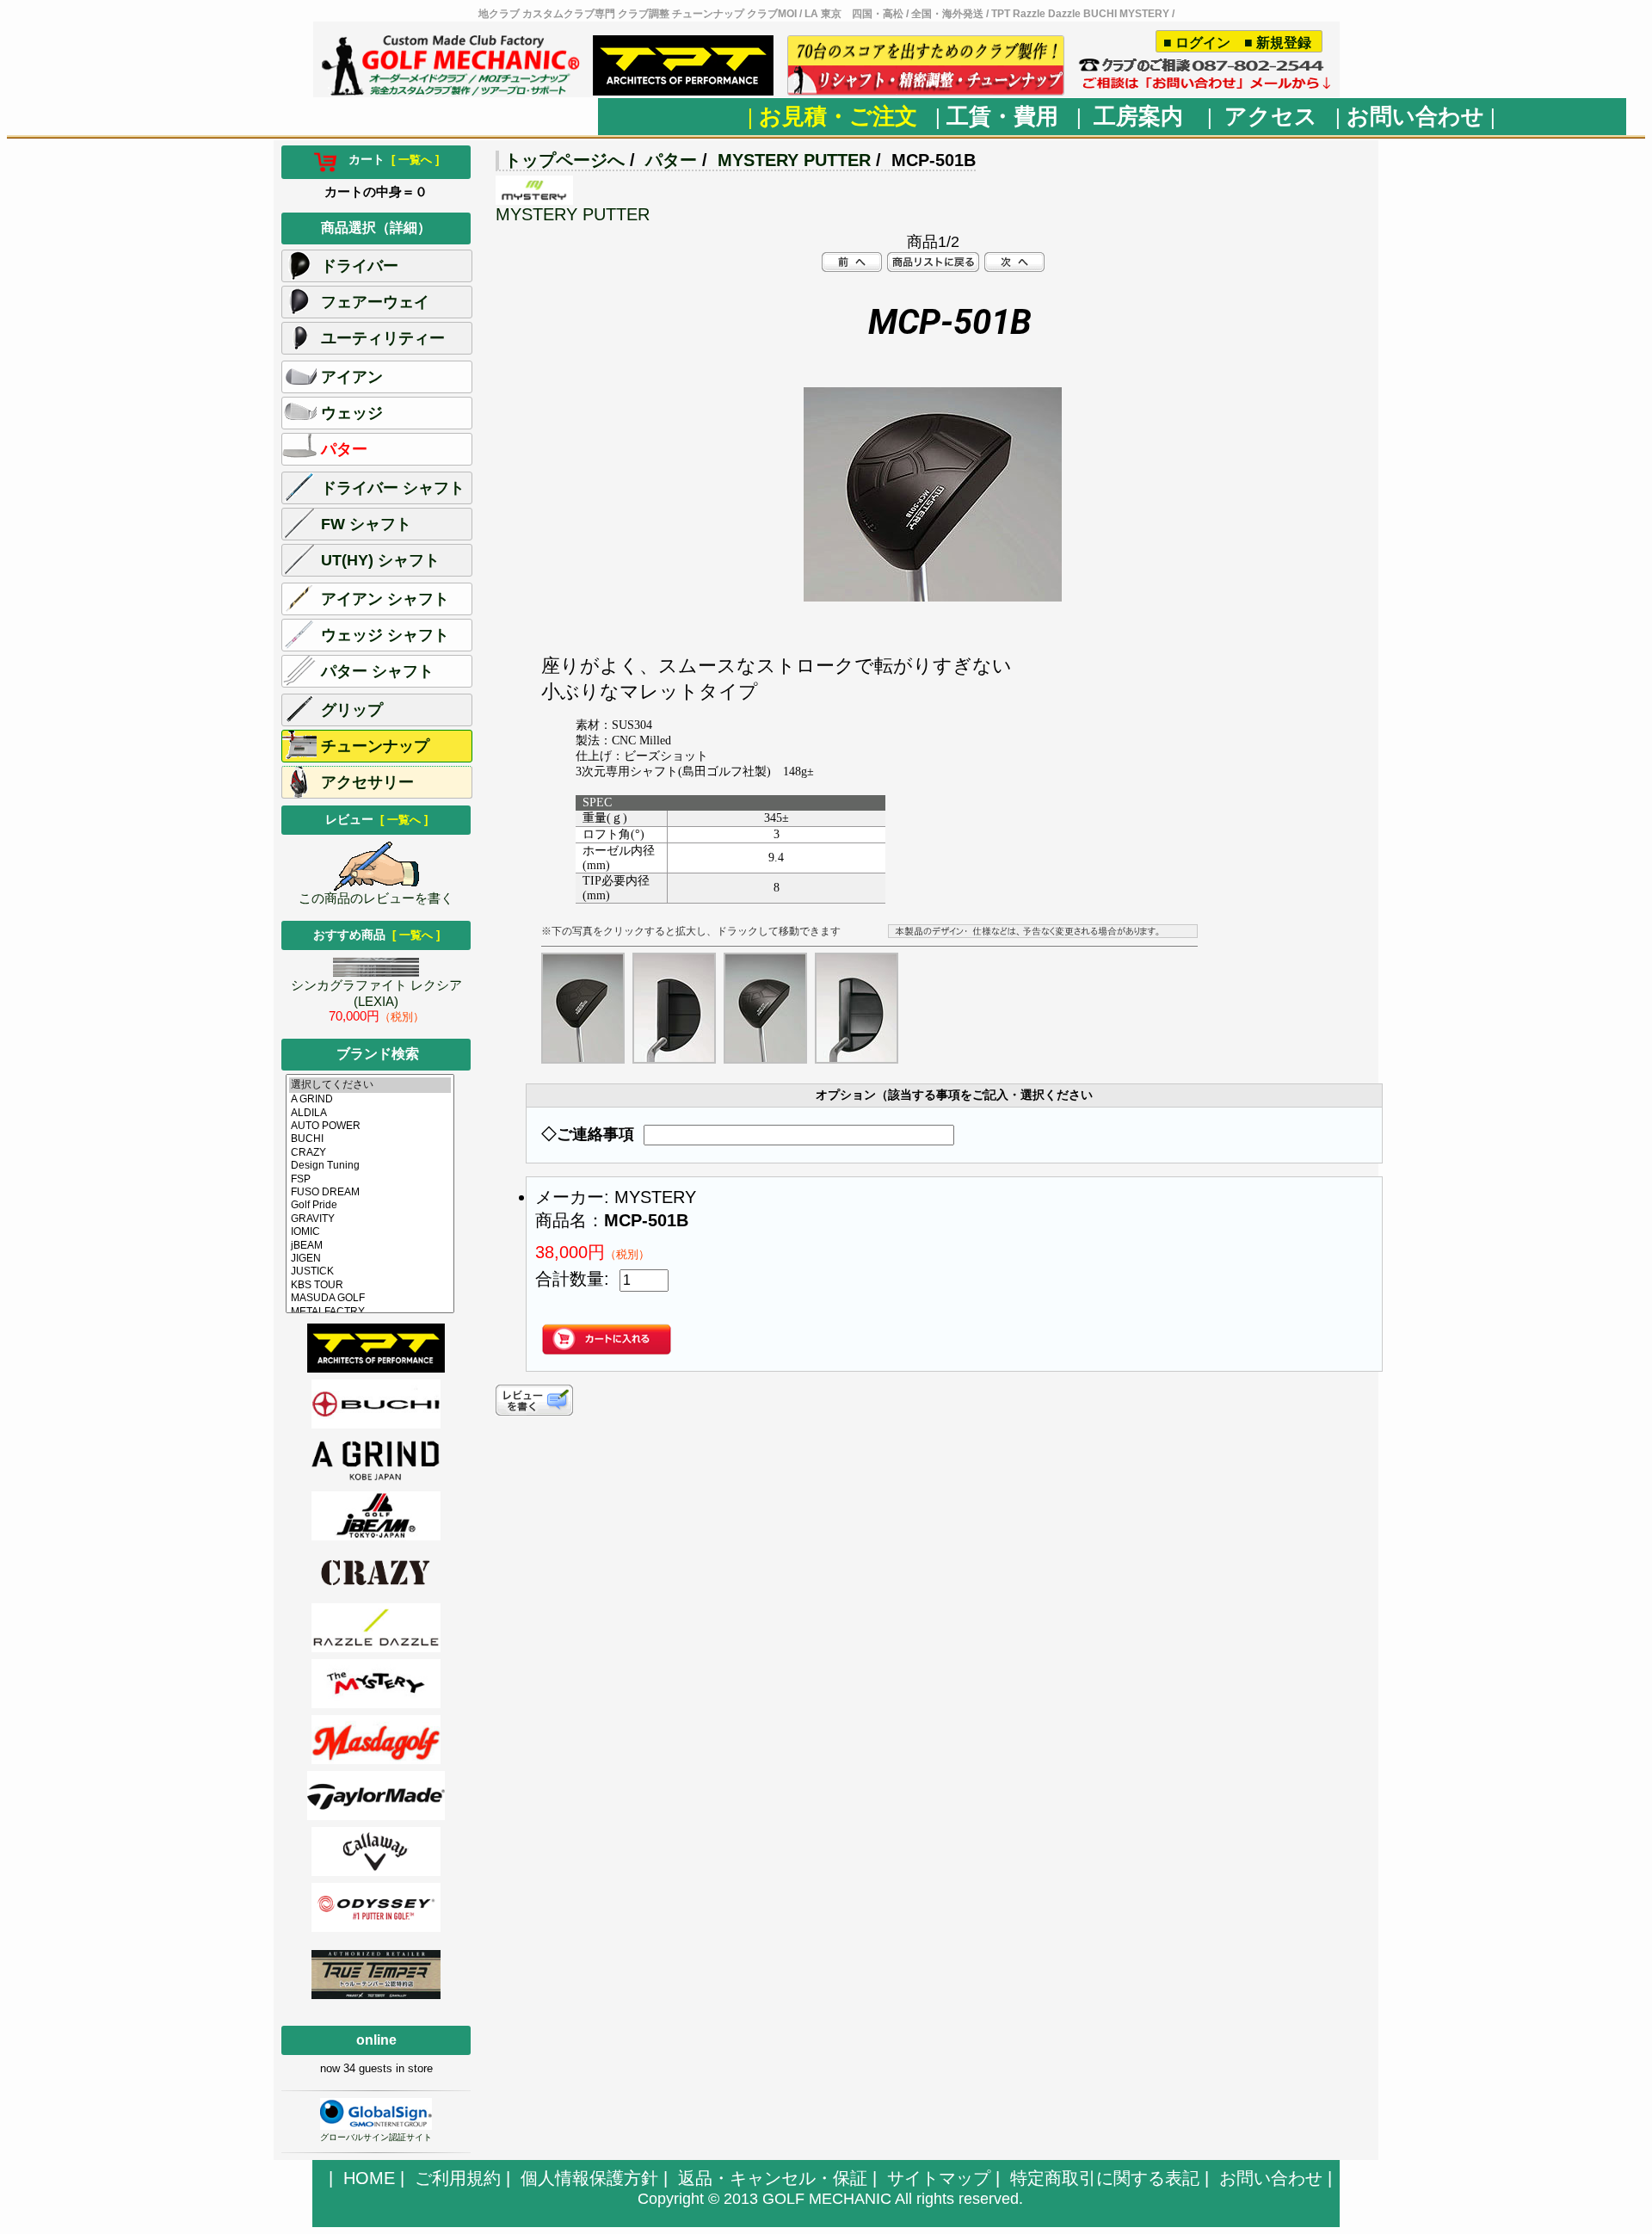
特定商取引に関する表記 (1105, 2178)
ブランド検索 (378, 1054)
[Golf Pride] (370, 1205)
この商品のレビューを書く (376, 898)
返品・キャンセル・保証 (773, 2178)
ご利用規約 (458, 2178)
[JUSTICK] (370, 1271)
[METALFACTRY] (370, 1312)
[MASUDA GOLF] (370, 1298)
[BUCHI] (370, 1139)
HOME (369, 2178)
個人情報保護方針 (589, 2178)
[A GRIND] (370, 1099)
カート (388, 159)
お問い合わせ (1271, 2178)
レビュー (376, 819)
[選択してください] (370, 1085)
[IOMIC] (370, 1232)
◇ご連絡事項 (588, 1134)
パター (671, 160)
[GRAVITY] (370, 1219)
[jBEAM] (370, 1246)
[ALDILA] (370, 1113)
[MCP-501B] (933, 596)
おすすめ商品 (376, 935)
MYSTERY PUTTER (794, 160)
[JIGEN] (370, 1259)
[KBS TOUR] (370, 1285)
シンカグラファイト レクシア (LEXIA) (376, 993)
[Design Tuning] (370, 1166)
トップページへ (564, 160)
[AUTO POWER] (370, 1126)
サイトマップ (939, 2178)
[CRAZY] (370, 1153)
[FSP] (370, 1179)
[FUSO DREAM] (370, 1192)
